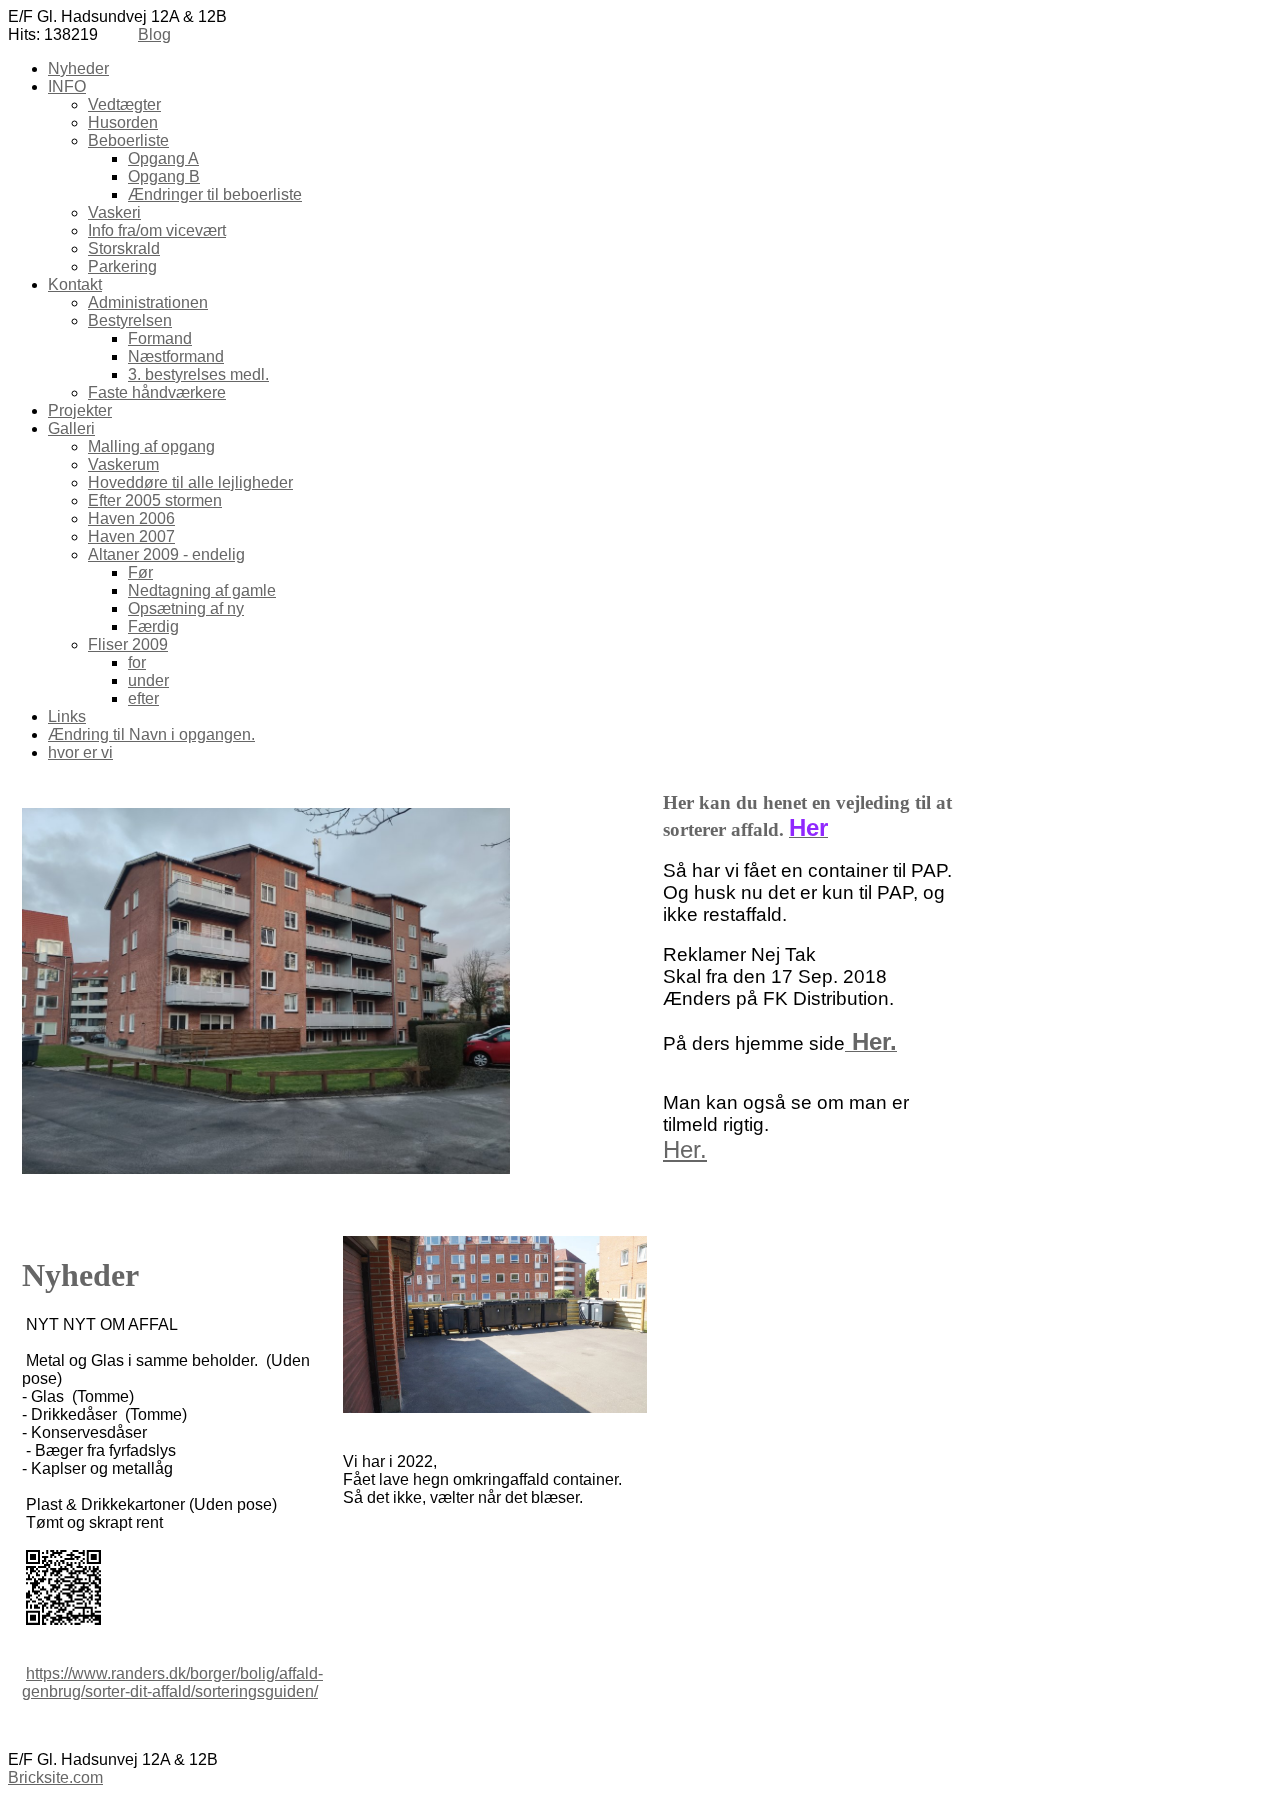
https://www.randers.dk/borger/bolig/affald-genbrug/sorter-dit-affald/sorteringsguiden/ (172, 1682)
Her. (685, 1149)
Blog (154, 34)
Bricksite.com (55, 1777)
